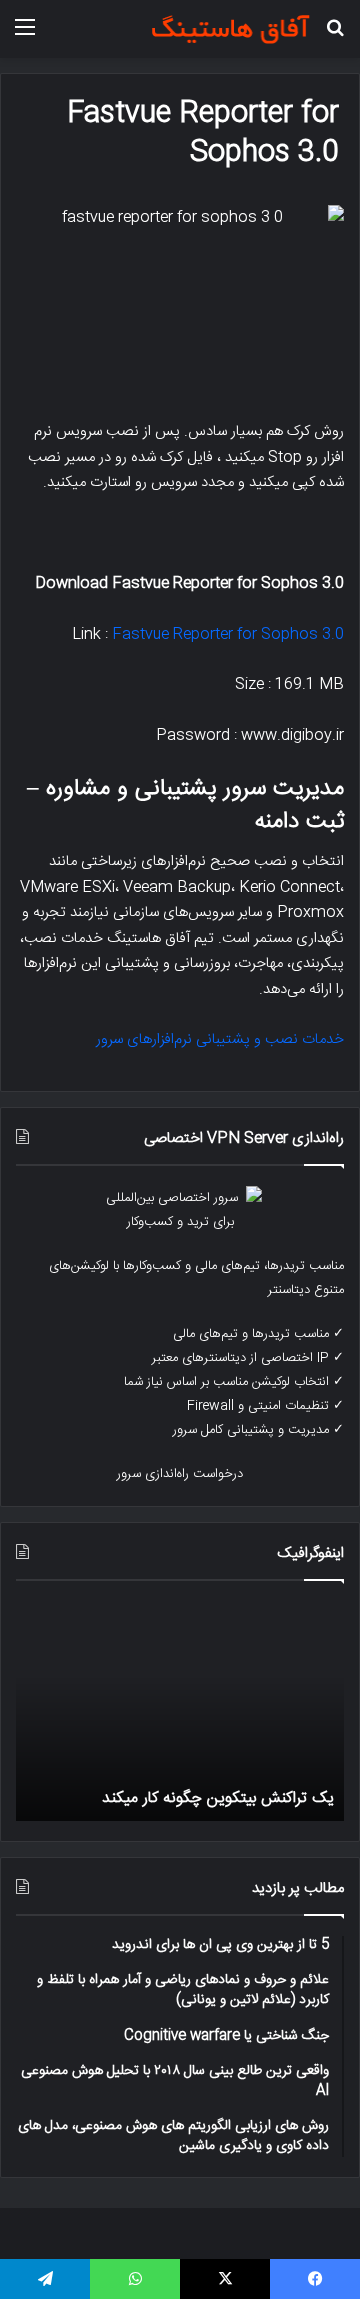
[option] (180, 1711)
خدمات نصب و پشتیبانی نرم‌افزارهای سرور (220, 1039)
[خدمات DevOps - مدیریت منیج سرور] (230, 29)
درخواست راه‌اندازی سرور (180, 1474)
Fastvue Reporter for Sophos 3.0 (228, 634)
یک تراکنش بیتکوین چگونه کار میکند (218, 1798)
